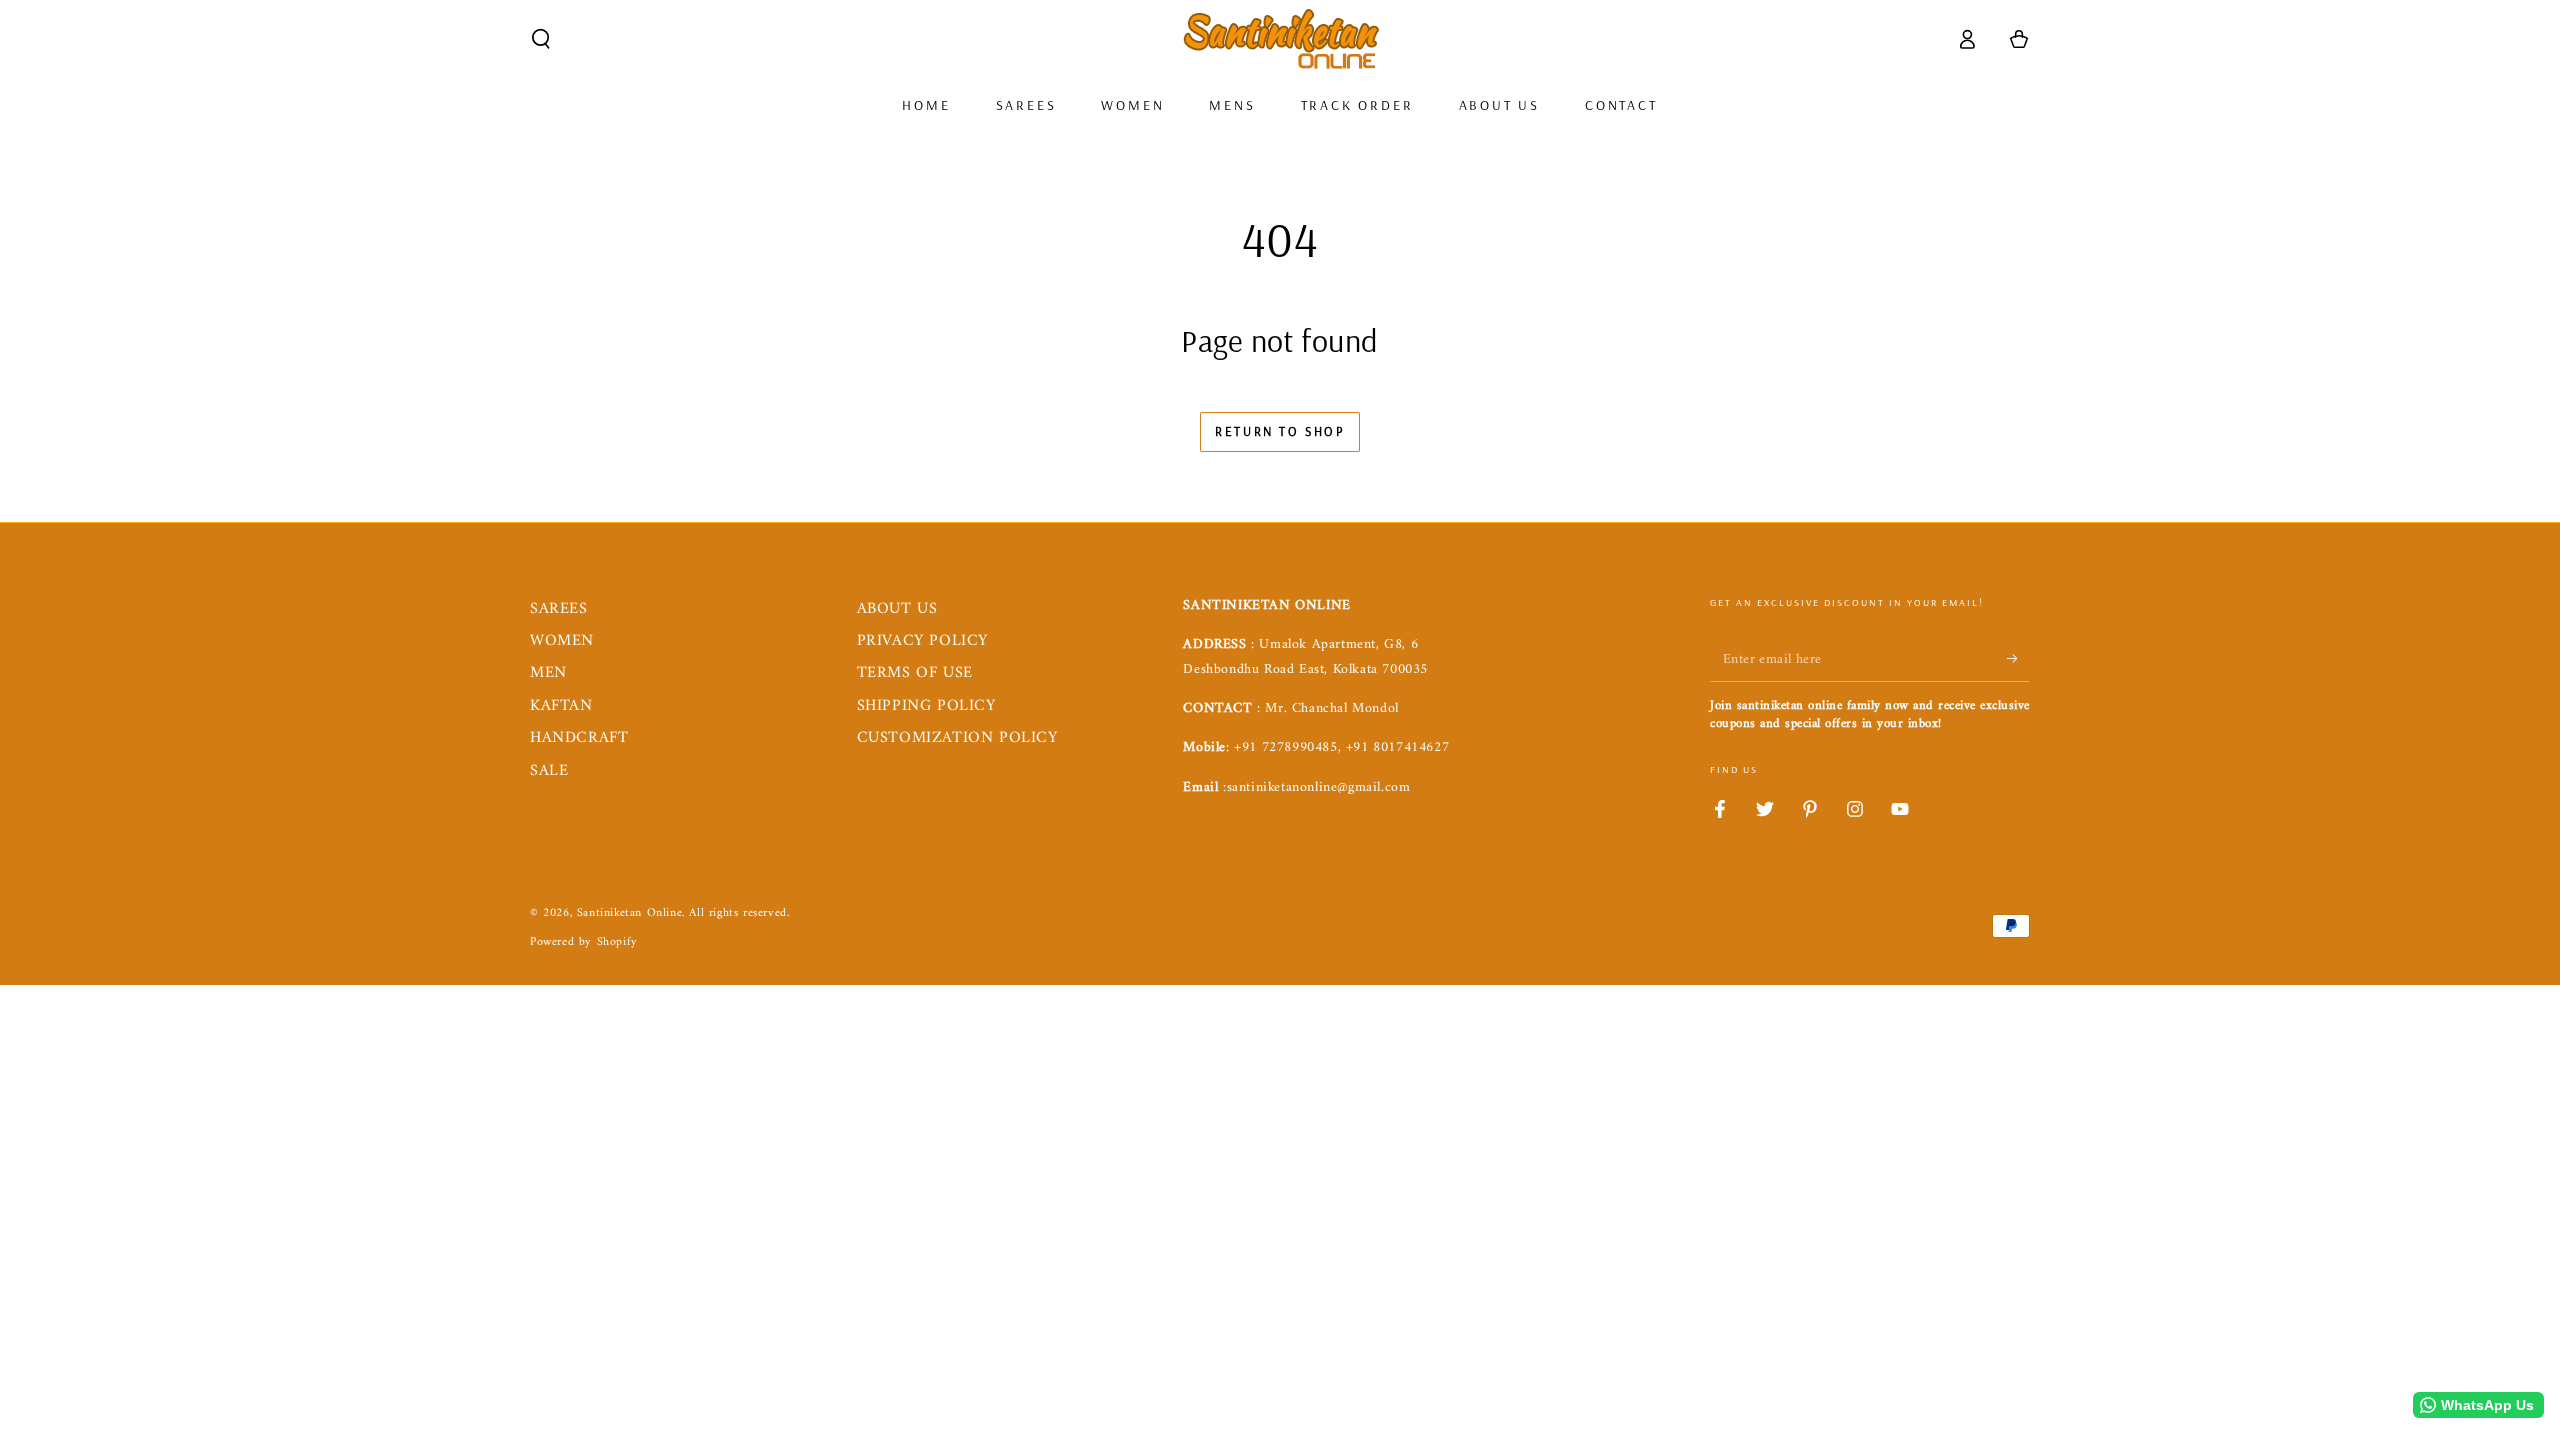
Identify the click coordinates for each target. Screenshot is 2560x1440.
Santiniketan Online (629, 913)
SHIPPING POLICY (926, 706)
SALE (549, 771)
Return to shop (1279, 431)
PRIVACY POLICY (922, 641)
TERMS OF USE (915, 673)
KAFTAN (561, 706)
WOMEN (562, 641)
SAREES (559, 609)
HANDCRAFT (579, 738)
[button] (541, 39)
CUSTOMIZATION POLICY (957, 738)
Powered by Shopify (584, 943)
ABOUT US (897, 609)
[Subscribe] (2018, 659)
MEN (548, 673)
